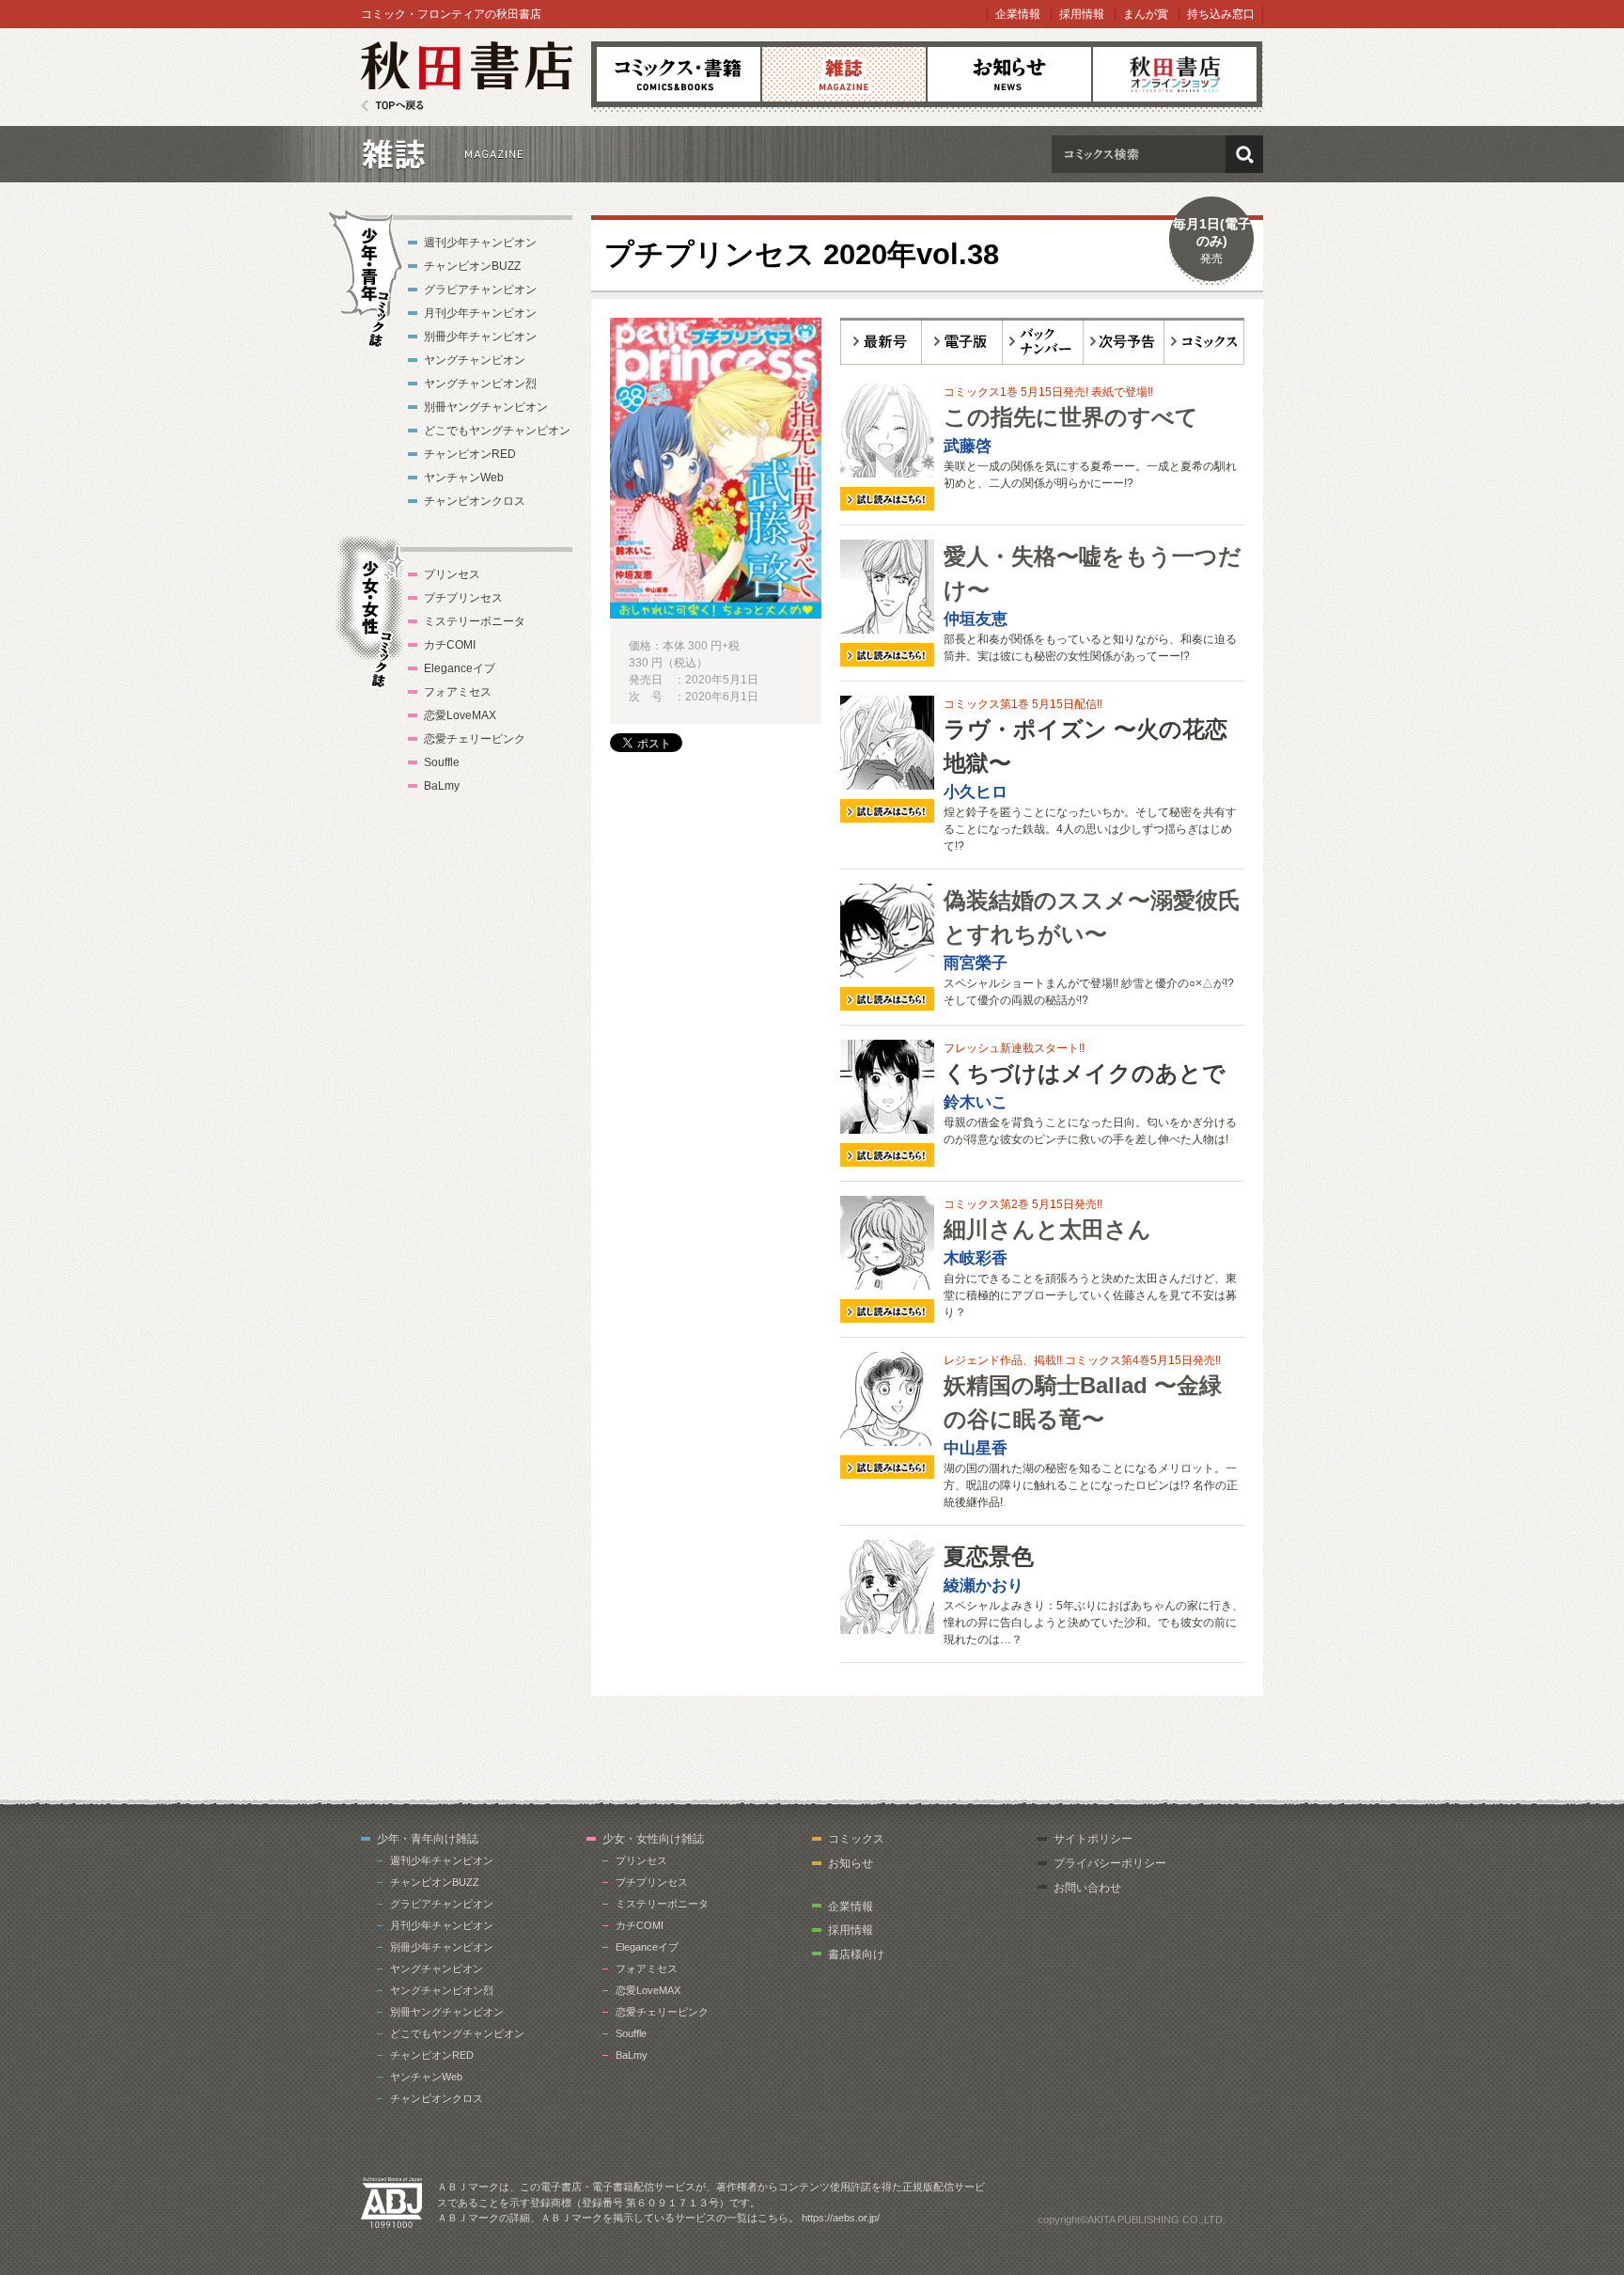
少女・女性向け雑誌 (653, 1839)
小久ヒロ (976, 792)
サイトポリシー (1093, 1839)
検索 (1244, 154)
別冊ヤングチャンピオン (486, 407)
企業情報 (1018, 14)
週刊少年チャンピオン (480, 243)
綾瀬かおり (984, 1585)
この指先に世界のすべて (1071, 417)
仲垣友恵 (976, 619)
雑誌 (844, 74)
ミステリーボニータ (475, 621)
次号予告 (1124, 341)
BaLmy (442, 786)
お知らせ (1009, 74)
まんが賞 (1146, 14)
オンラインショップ (1175, 74)
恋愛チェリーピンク (475, 739)
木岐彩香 (976, 1258)
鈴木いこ (976, 1102)
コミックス (679, 74)
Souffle (442, 762)
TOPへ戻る (392, 106)
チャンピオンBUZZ (472, 266)
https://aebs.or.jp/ (841, 2218)
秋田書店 (467, 77)
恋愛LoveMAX (460, 715)
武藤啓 (968, 446)
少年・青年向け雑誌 (428, 1839)
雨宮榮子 (976, 963)
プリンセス (452, 574)
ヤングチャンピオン (475, 360)
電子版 (962, 341)
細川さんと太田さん (1047, 1229)
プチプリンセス (463, 598)
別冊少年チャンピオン (480, 337)
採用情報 (1082, 14)
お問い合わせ (1087, 1888)
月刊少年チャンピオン (480, 313)
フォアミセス (458, 692)
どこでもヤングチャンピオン (497, 431)
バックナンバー (1043, 341)
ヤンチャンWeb (464, 478)
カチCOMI (450, 645)
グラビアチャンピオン (480, 290)
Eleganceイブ (460, 668)
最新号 (881, 341)
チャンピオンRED (470, 454)
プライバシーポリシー (1110, 1863)
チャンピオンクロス (475, 501)
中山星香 (976, 1448)
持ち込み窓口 (1221, 14)
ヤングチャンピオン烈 (480, 384)
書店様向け (856, 1954)
